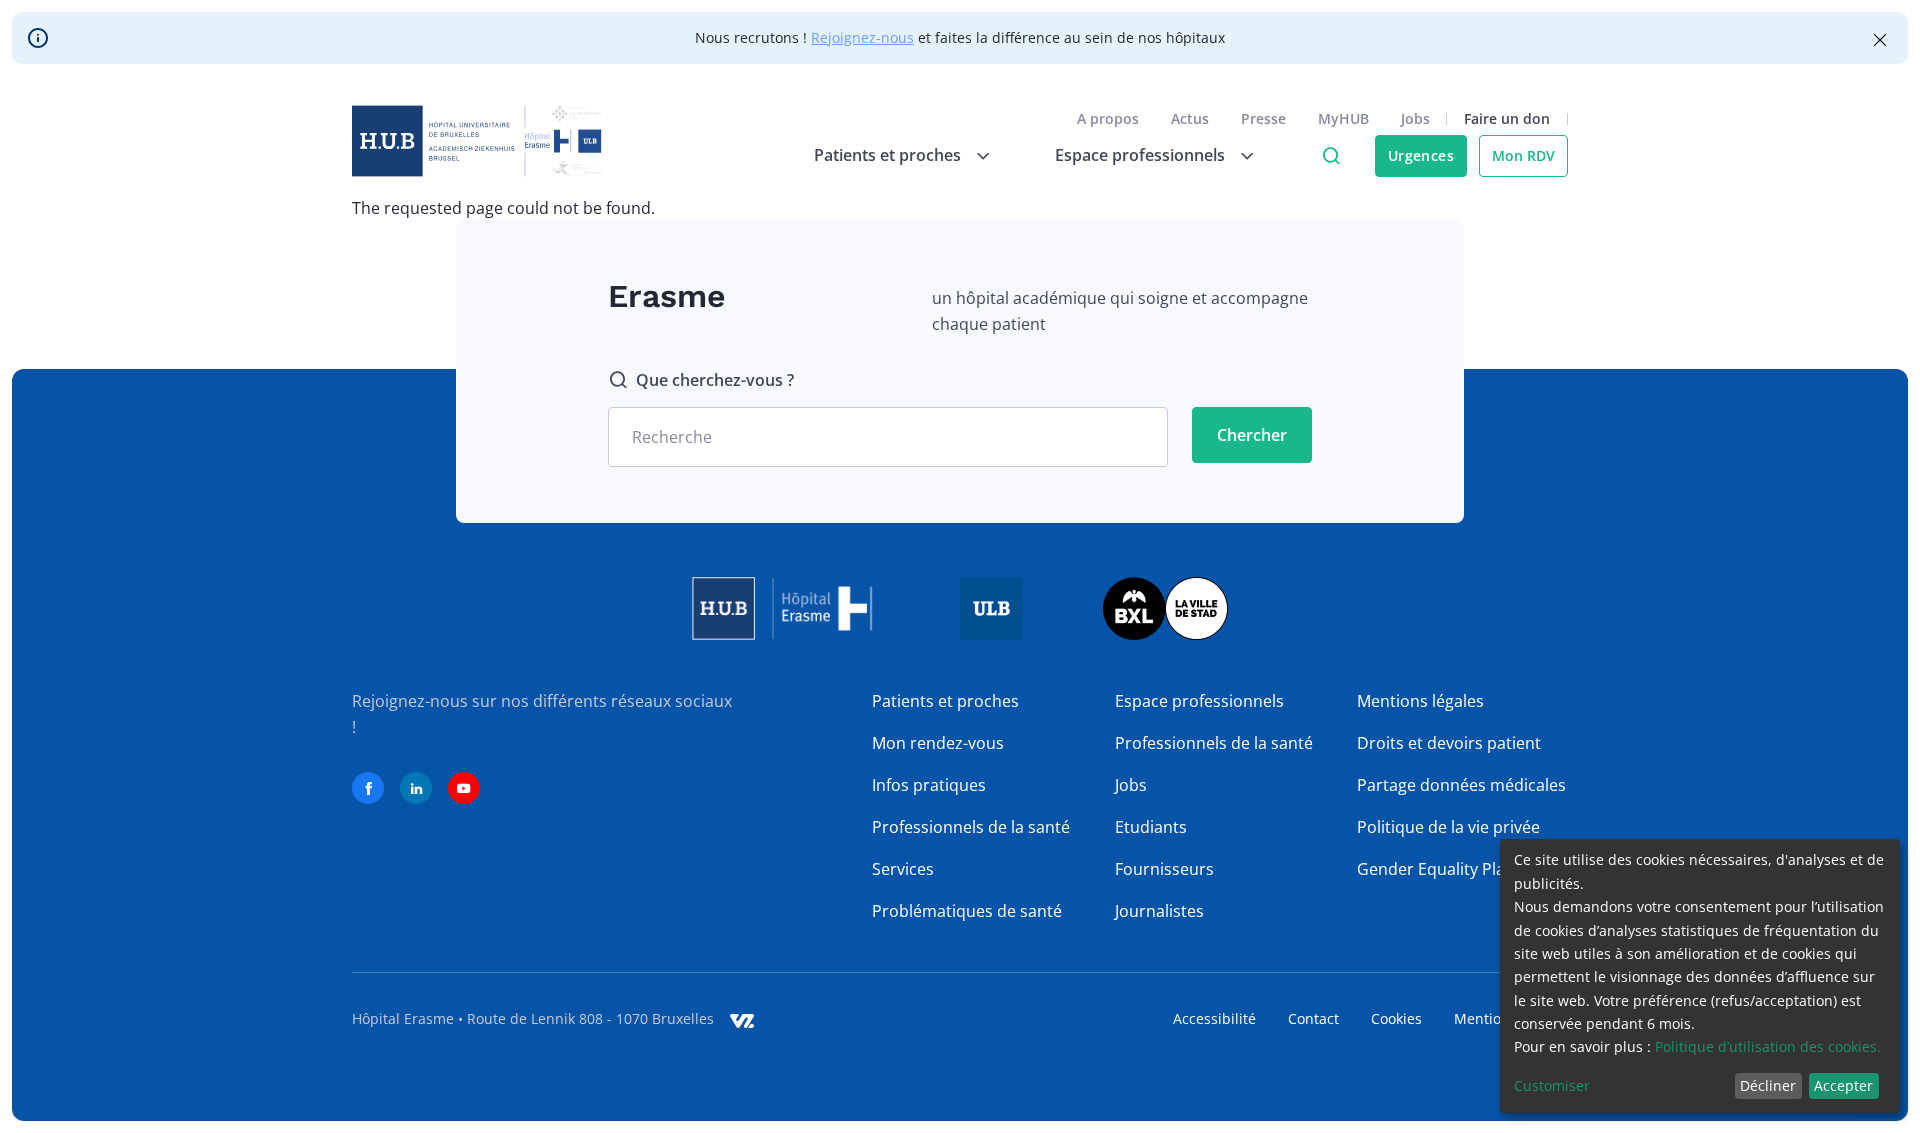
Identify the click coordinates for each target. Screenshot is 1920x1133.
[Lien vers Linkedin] (416, 788)
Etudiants (1151, 827)
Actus (1190, 118)
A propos (1108, 118)
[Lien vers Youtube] (464, 788)
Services (903, 869)
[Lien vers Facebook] (368, 788)
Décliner (1768, 1085)
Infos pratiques (929, 785)
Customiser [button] (1552, 1085)
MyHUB (1343, 118)
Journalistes (1159, 911)
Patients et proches (945, 701)
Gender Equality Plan (1436, 869)
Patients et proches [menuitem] (887, 155)
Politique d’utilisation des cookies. (1768, 1046)
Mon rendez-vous (938, 743)
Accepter (1843, 1085)
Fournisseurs (1164, 869)
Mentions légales (1420, 701)
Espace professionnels (1199, 701)
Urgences (1421, 155)
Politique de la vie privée (1448, 827)
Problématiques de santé (967, 911)
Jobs (1415, 118)
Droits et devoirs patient (1449, 743)
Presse (1263, 118)
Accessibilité (1214, 1018)
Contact (1313, 1018)
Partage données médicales (1461, 785)
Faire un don (1507, 118)
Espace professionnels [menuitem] (1140, 155)
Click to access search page (1331, 156)
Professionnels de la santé (971, 827)
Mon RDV (1523, 155)
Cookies (1396, 1018)
